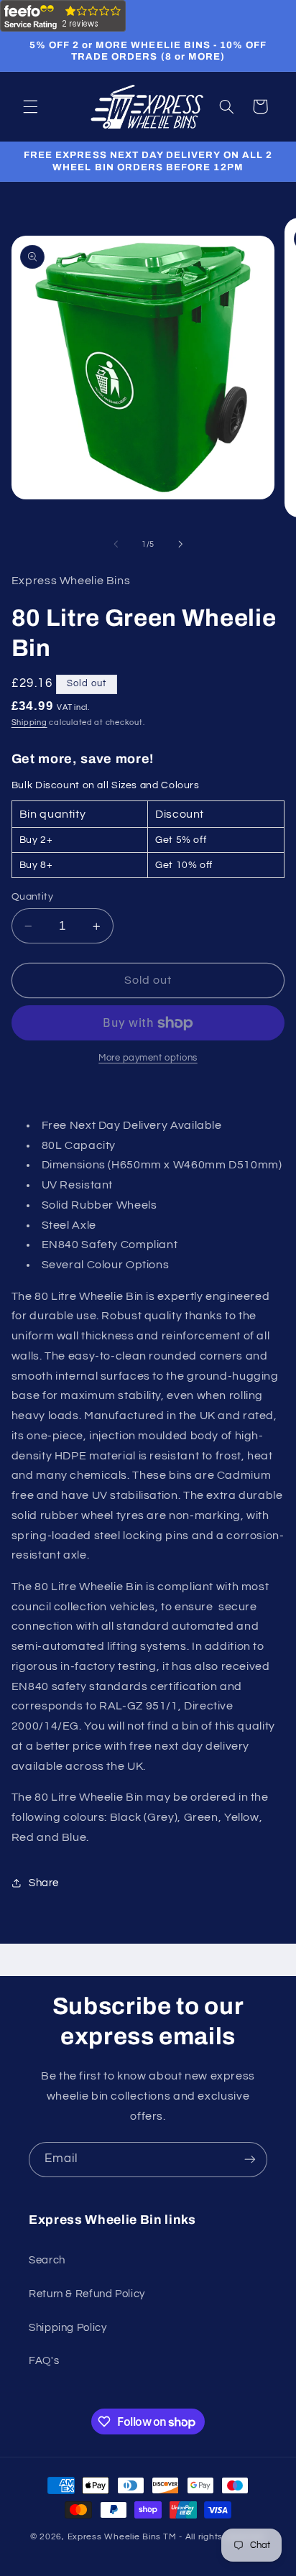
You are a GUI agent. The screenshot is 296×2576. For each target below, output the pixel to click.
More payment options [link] (148, 1058)
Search (47, 2260)
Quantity (32, 897)
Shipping (29, 723)
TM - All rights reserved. (214, 2537)
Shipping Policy (68, 2328)
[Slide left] (116, 545)
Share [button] (44, 1883)
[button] (30, 106)
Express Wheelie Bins (115, 2537)
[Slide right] (180, 545)
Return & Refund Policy (87, 2294)
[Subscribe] (250, 2160)
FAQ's (44, 2361)
